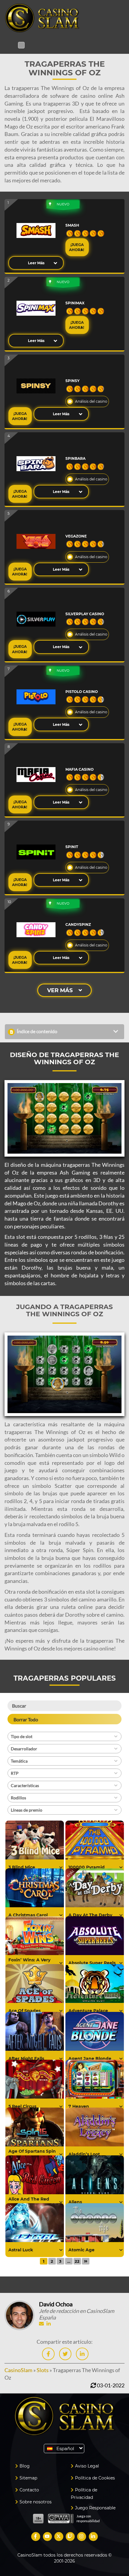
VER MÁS (60, 990)
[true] (61, 1868)
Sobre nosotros (36, 2502)
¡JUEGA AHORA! (77, 247)
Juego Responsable (95, 2508)
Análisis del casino (91, 401)
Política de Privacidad (84, 2494)
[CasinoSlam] (64, 18)
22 (77, 2261)
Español (65, 2449)
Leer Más (36, 263)
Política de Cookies (95, 2478)
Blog (25, 2466)
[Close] (21, 45)
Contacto (29, 2490)
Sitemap (28, 2478)
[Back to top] (112, 2311)
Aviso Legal (87, 2466)
